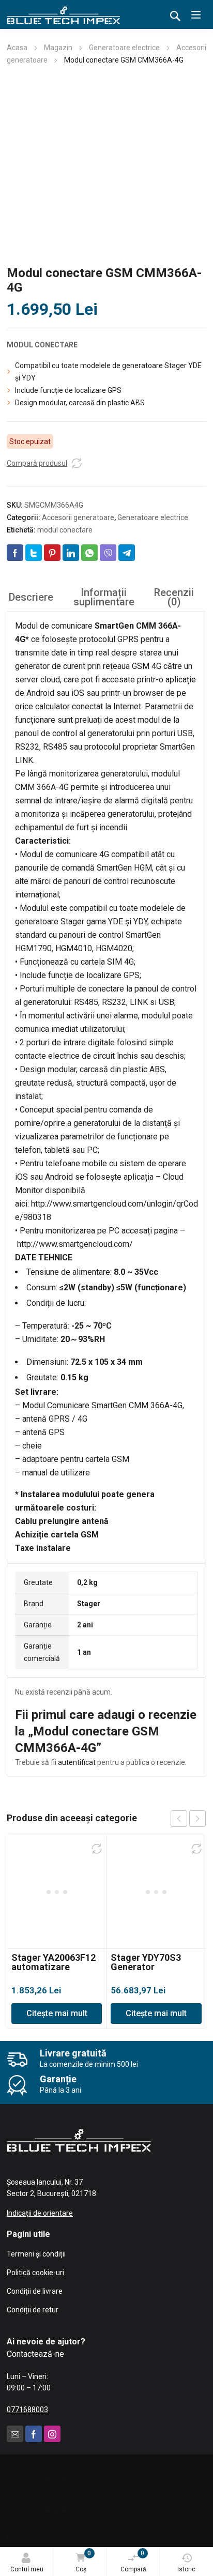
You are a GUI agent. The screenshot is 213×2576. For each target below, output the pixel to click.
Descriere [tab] (31, 597)
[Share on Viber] (108, 553)
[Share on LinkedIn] (71, 553)
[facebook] (34, 2434)
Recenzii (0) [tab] (174, 597)
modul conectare (65, 530)
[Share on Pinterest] (52, 553)
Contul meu (27, 2569)
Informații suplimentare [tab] (104, 597)
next (197, 1819)
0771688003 (27, 2410)
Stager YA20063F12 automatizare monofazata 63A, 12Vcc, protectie (54, 1971)
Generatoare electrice (124, 48)
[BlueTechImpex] (64, 14)
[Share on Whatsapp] (89, 553)
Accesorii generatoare (78, 517)
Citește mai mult (57, 2013)
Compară (133, 2561)
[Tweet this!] (34, 553)
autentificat (77, 1762)
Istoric (186, 2569)
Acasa (17, 48)
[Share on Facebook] (15, 553)
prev (179, 1819)
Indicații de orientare (40, 2213)
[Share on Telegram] (127, 553)
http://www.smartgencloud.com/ (75, 1244)
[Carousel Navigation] (188, 1819)
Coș (83, 2561)
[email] (15, 2434)
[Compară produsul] (77, 463)
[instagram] (52, 2434)
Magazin (58, 48)
